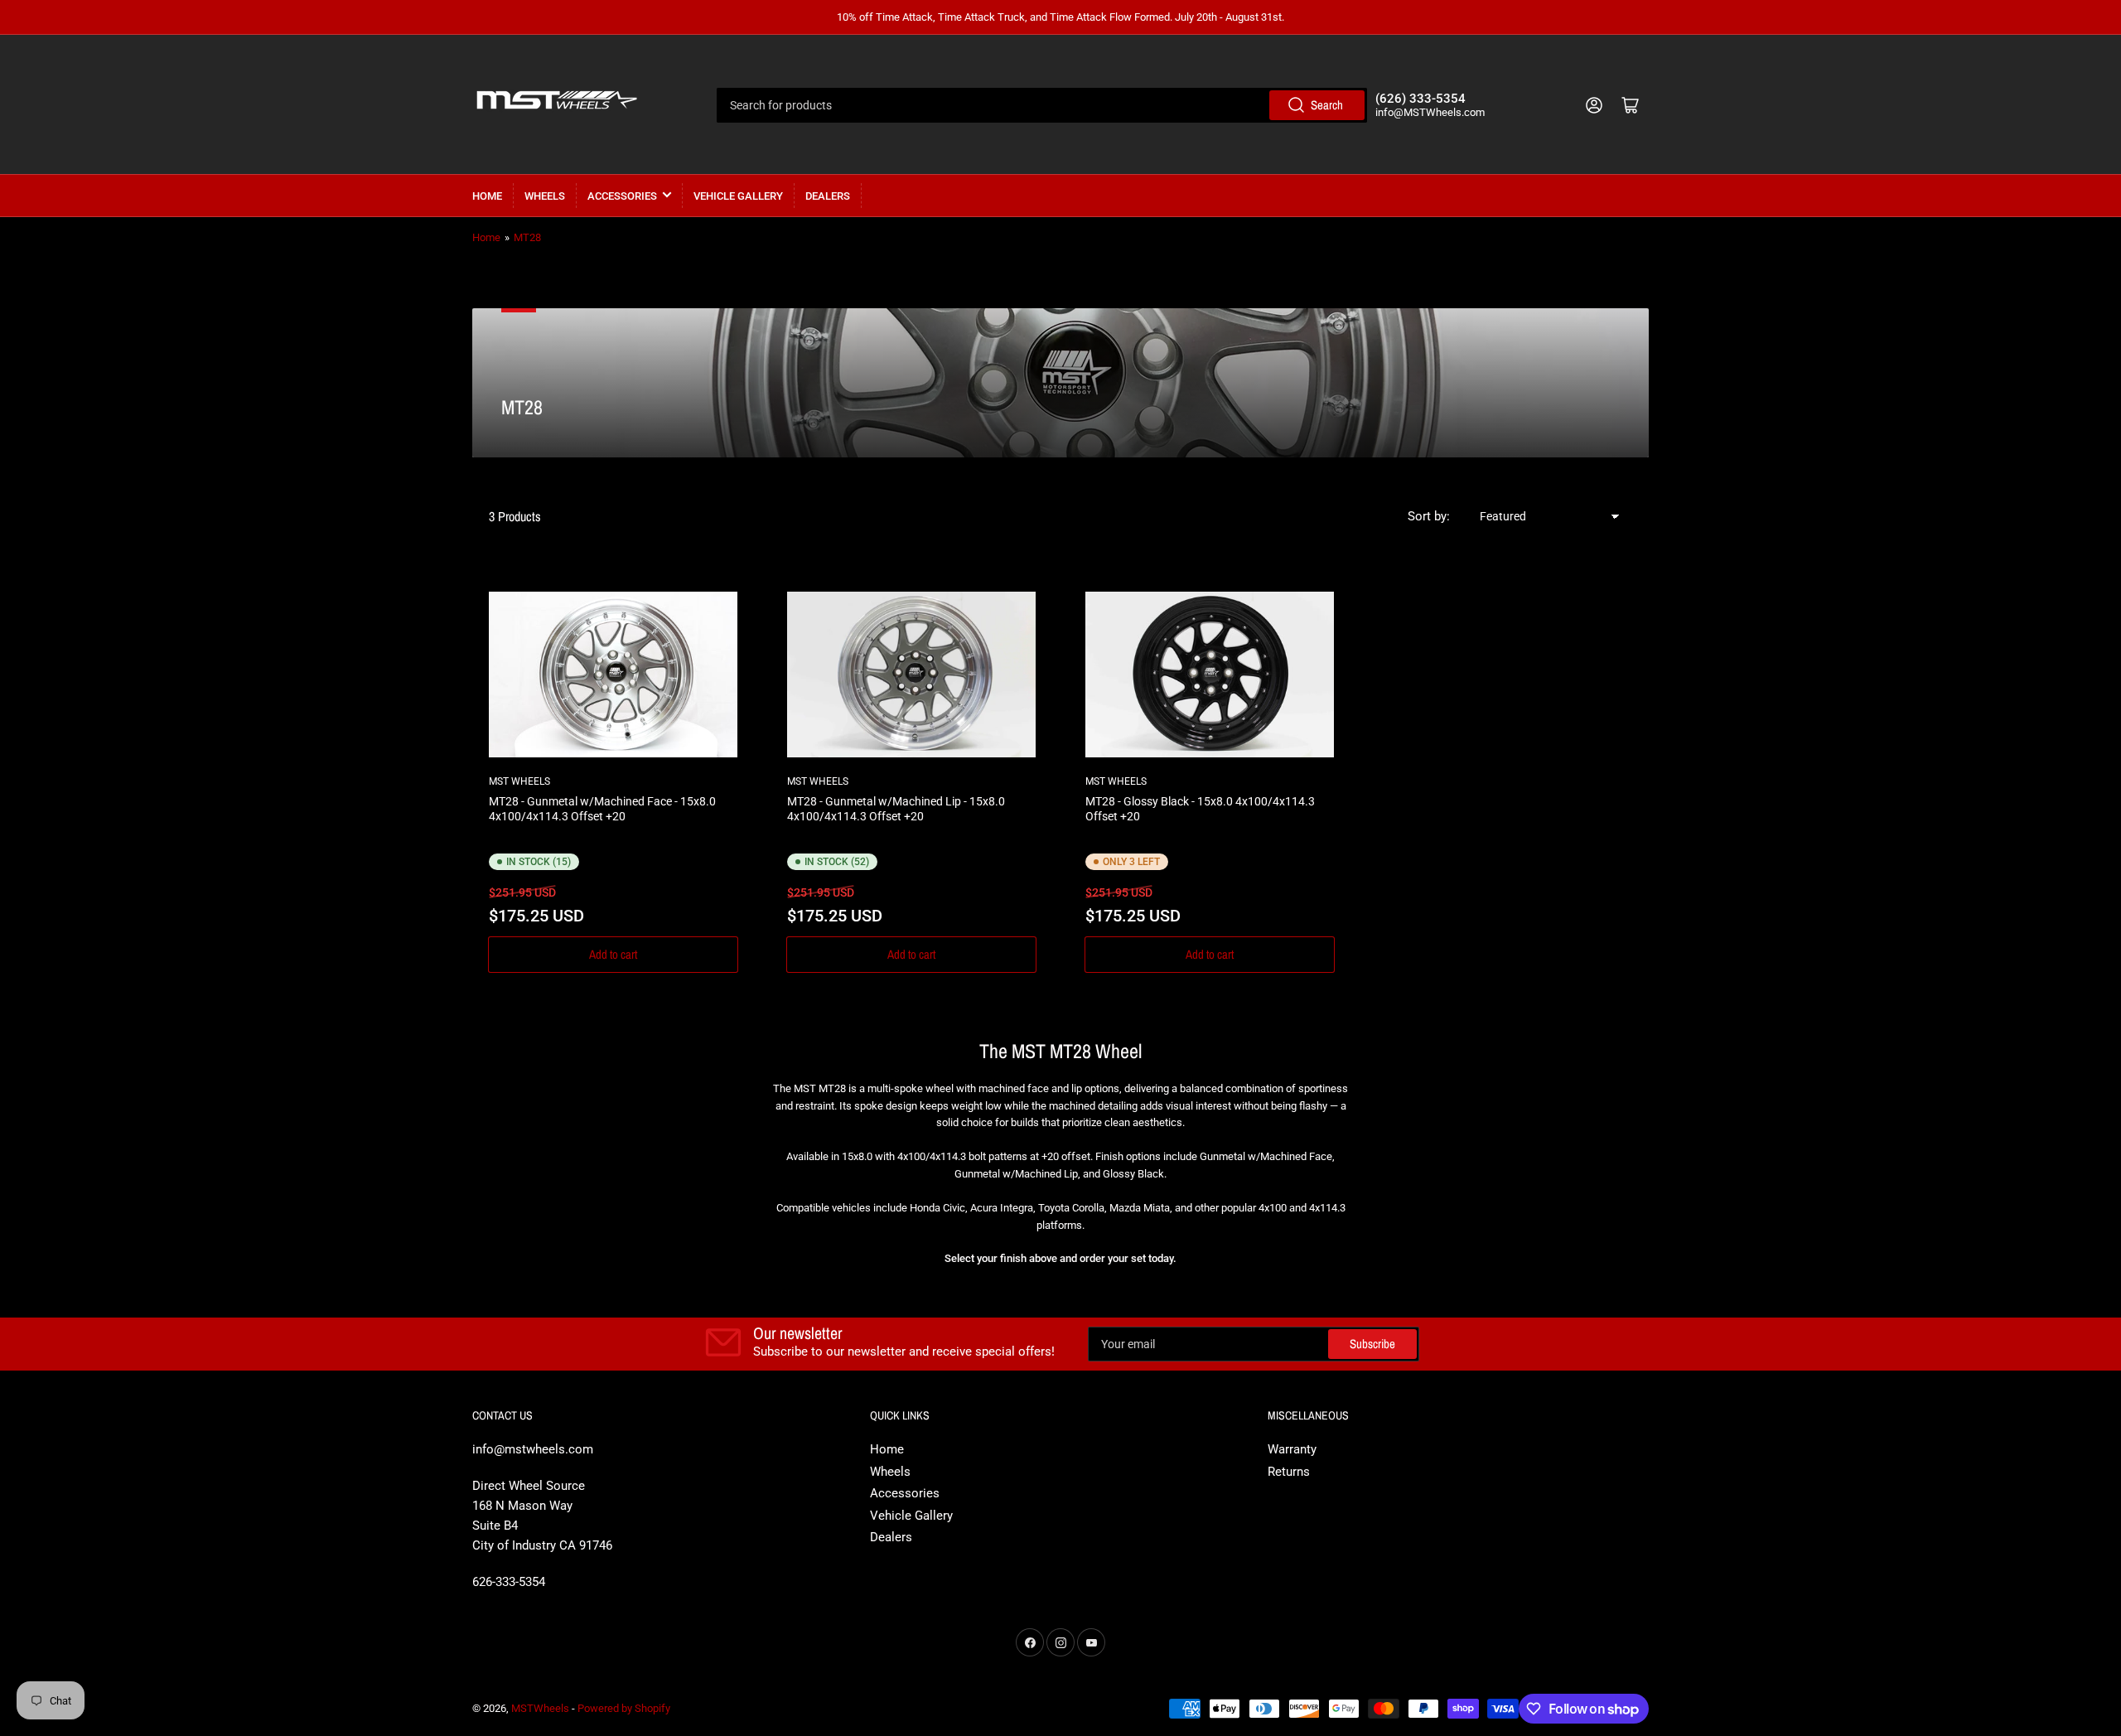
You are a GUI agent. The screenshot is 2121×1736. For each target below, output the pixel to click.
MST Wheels (519, 781)
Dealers (828, 196)
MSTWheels (540, 1708)
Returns (1289, 1472)
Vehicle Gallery (738, 196)
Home (487, 196)
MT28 (527, 237)
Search (1327, 105)
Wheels (545, 196)
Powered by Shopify (624, 1708)
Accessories (622, 196)
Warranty (1292, 1449)
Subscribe (1372, 1344)
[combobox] (1042, 105)
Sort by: (1429, 516)
